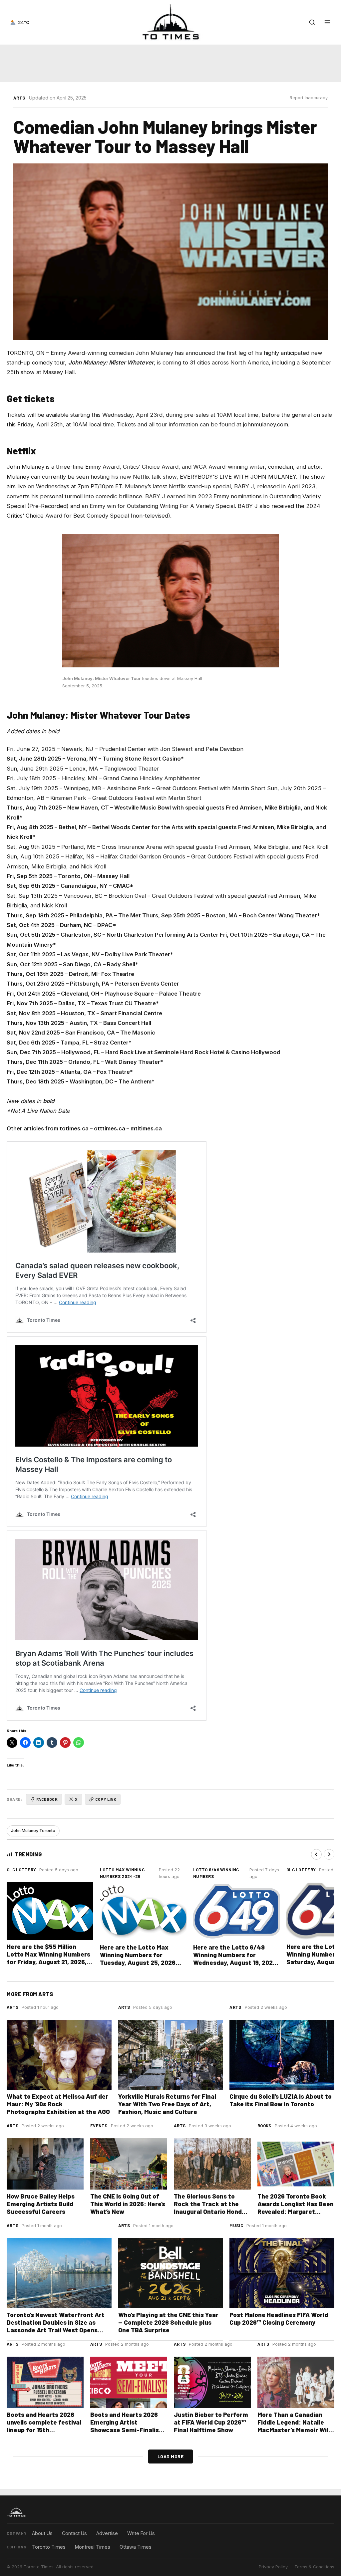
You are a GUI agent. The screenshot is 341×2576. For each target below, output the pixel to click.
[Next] (329, 1854)
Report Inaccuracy (309, 98)
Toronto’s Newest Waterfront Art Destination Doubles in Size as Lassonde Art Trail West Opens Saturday (56, 2326)
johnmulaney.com (266, 424)
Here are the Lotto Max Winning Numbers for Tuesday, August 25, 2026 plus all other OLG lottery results (138, 1962)
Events (99, 2126)
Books (264, 2126)
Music (236, 2225)
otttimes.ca (110, 1128)
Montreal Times (93, 2547)
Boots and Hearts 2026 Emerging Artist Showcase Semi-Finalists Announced (128, 2426)
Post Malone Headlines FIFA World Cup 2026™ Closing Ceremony (279, 2318)
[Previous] (316, 1854)
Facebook (47, 1799)
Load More (171, 2456)
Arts (19, 98)
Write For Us (141, 2533)
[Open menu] (327, 22)
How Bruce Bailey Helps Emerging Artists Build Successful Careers (41, 2204)
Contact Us (74, 2533)
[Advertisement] (170, 64)
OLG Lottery (21, 1870)
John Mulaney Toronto (33, 1831)
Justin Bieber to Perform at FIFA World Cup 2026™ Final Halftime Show (211, 2422)
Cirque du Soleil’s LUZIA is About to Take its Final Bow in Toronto (281, 2100)
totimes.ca (74, 1128)
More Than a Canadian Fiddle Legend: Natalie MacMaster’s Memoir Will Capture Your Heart (294, 2426)
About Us (42, 2533)
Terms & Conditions (314, 2567)
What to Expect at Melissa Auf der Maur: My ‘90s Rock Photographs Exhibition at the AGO (58, 2104)
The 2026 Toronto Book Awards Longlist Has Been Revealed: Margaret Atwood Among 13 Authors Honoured (296, 2211)
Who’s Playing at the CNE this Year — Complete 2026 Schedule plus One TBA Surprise (168, 2322)
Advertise (107, 2533)
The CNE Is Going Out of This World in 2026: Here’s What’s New (128, 2204)
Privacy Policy (273, 2567)
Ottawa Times (136, 2547)
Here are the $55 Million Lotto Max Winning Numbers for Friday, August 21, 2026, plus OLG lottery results (48, 1958)
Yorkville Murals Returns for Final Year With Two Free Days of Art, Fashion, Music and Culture (167, 2104)
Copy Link (106, 1799)
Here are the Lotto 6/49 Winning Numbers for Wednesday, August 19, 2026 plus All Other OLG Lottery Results (235, 1962)
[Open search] (312, 22)
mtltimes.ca (146, 1128)
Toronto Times (49, 2547)
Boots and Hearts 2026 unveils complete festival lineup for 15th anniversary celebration (44, 2426)
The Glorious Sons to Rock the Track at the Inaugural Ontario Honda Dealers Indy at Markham (210, 2208)
